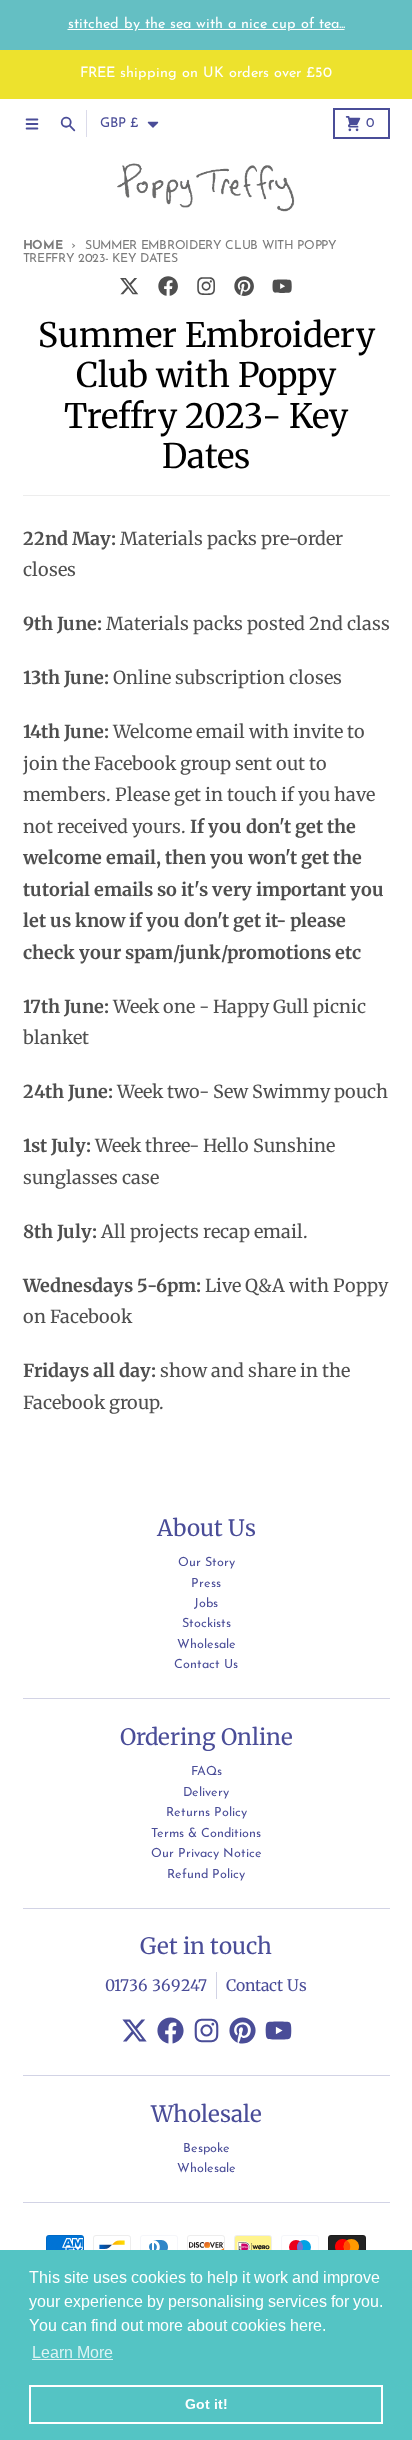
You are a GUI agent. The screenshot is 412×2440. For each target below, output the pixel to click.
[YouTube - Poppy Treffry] (282, 286)
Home (43, 246)
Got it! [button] (206, 2404)
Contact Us (266, 1985)
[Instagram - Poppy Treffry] (205, 286)
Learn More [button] (72, 2352)
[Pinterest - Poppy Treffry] (244, 286)
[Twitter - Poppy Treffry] (129, 286)
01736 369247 (156, 1985)
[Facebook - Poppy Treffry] (167, 286)
